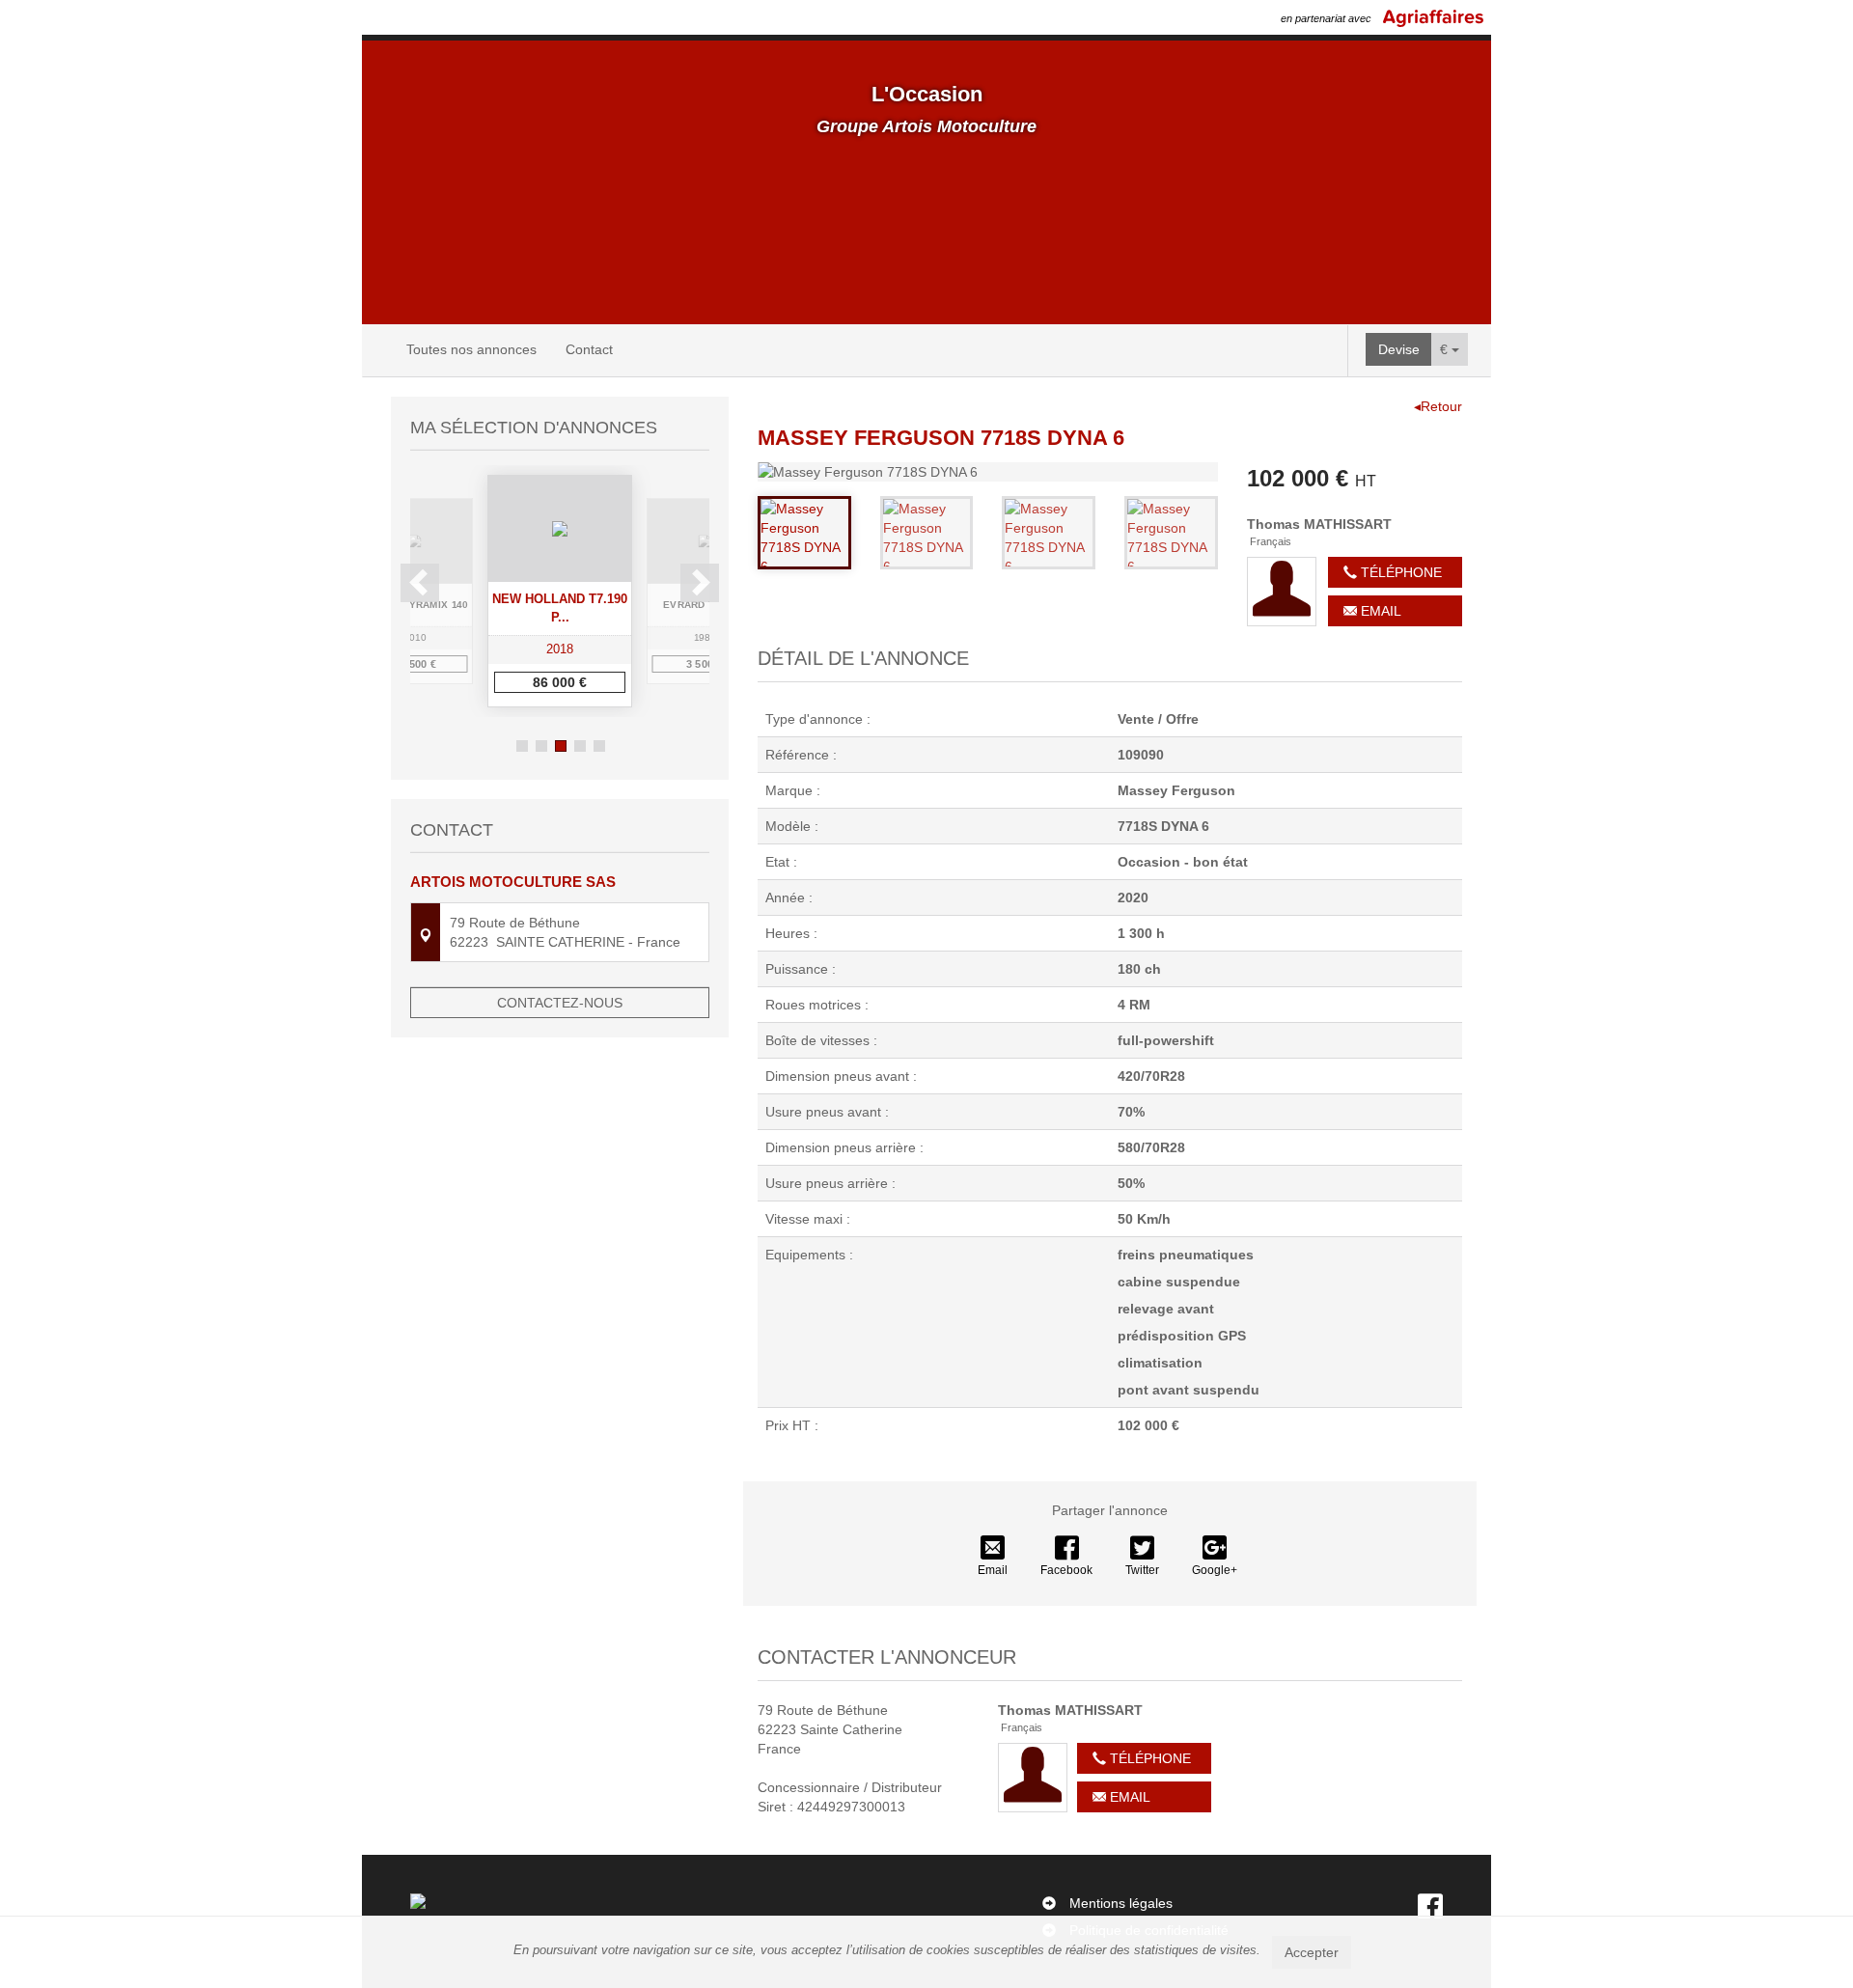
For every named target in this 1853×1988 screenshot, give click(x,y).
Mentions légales (1121, 1903)
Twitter (1142, 1570)
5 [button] (599, 746)
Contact (589, 349)
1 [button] (522, 746)
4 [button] (580, 746)
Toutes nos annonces (471, 349)
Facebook (1066, 1570)
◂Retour (1438, 406)
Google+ (1215, 1570)
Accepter (1312, 1952)
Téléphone (1399, 572)
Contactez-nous (560, 1003)
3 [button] (561, 746)
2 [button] (541, 746)
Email (1379, 611)
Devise (1399, 349)
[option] (560, 591)
